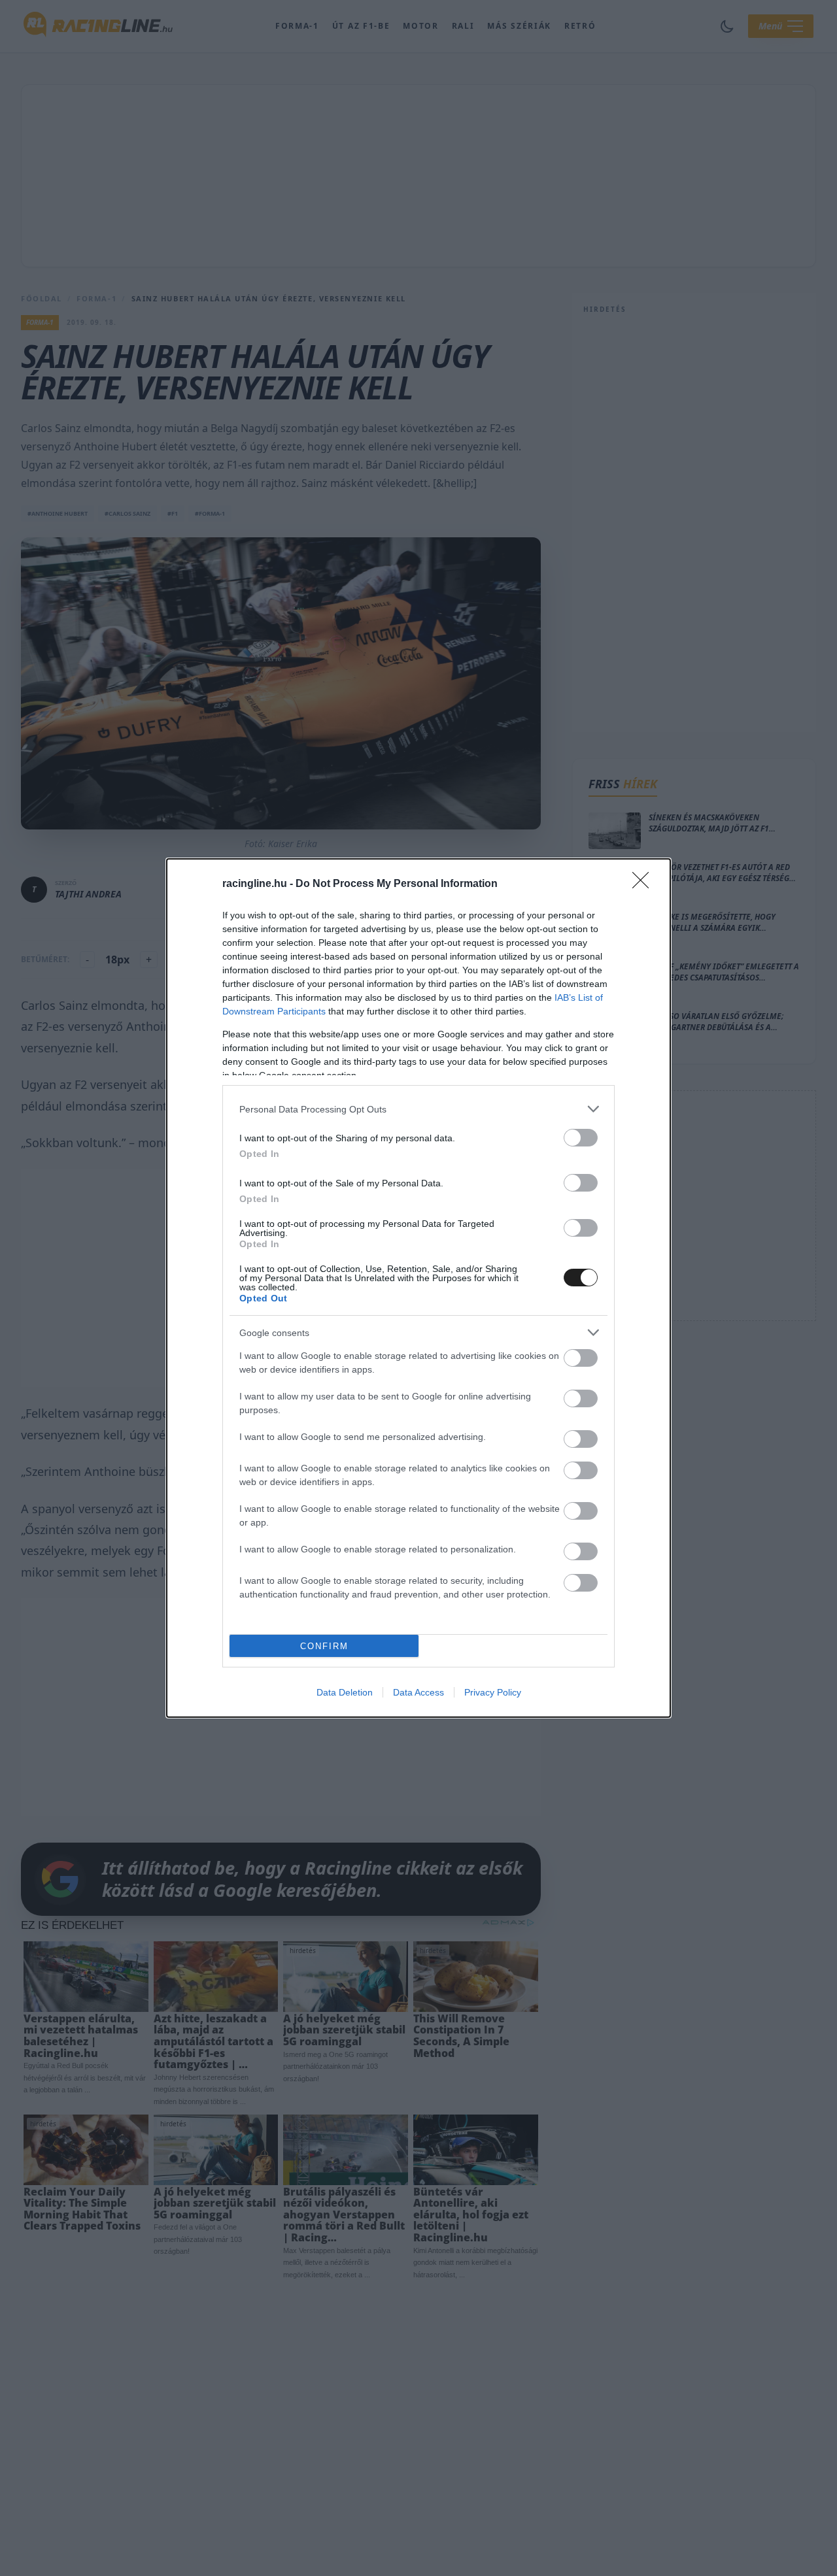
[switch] (581, 1138)
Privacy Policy (493, 1692)
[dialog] (418, 1288)
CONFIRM (324, 1646)
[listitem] (418, 1109)
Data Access (418, 1692)
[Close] (645, 884)
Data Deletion (345, 1692)
